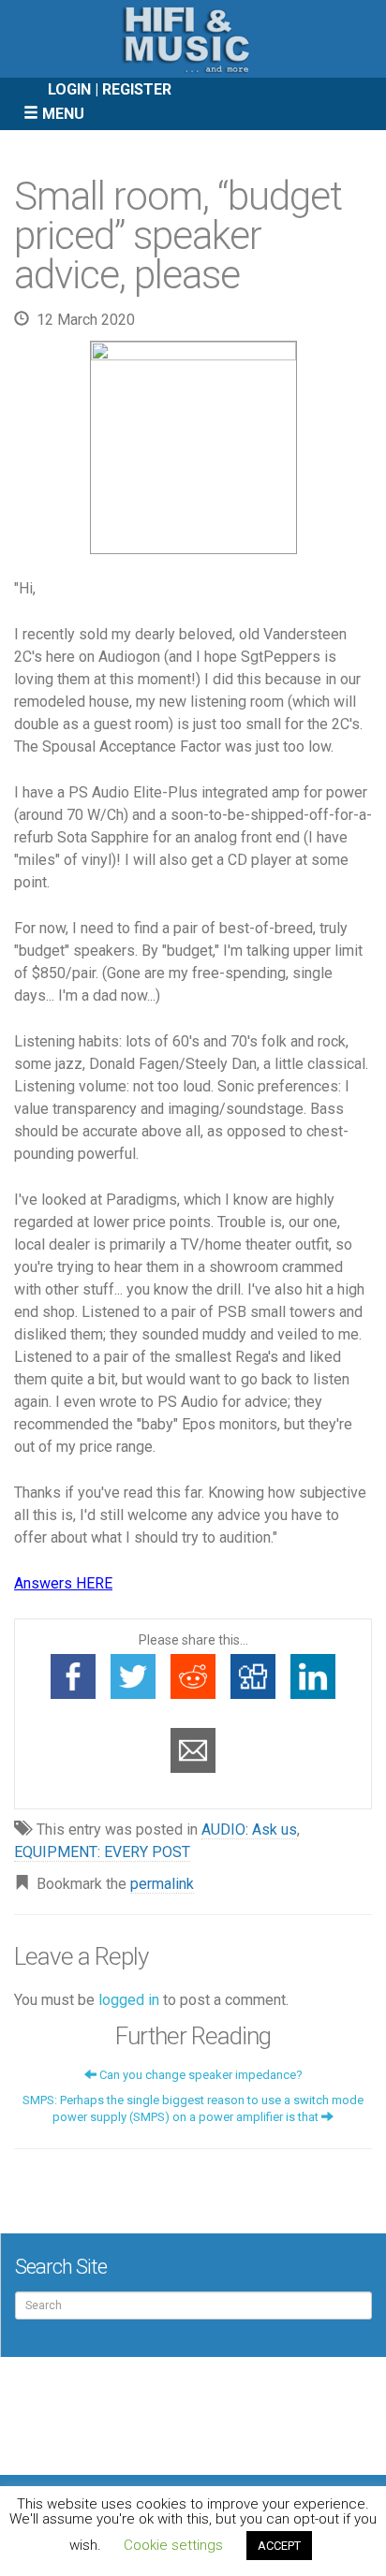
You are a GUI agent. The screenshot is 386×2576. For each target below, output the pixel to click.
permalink (162, 1884)
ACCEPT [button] (279, 2546)
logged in (129, 2000)
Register (137, 89)
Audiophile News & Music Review (193, 39)
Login (69, 89)
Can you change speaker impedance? (200, 2075)
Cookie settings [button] (173, 2545)
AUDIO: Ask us (249, 1830)
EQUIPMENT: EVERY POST (102, 1852)
